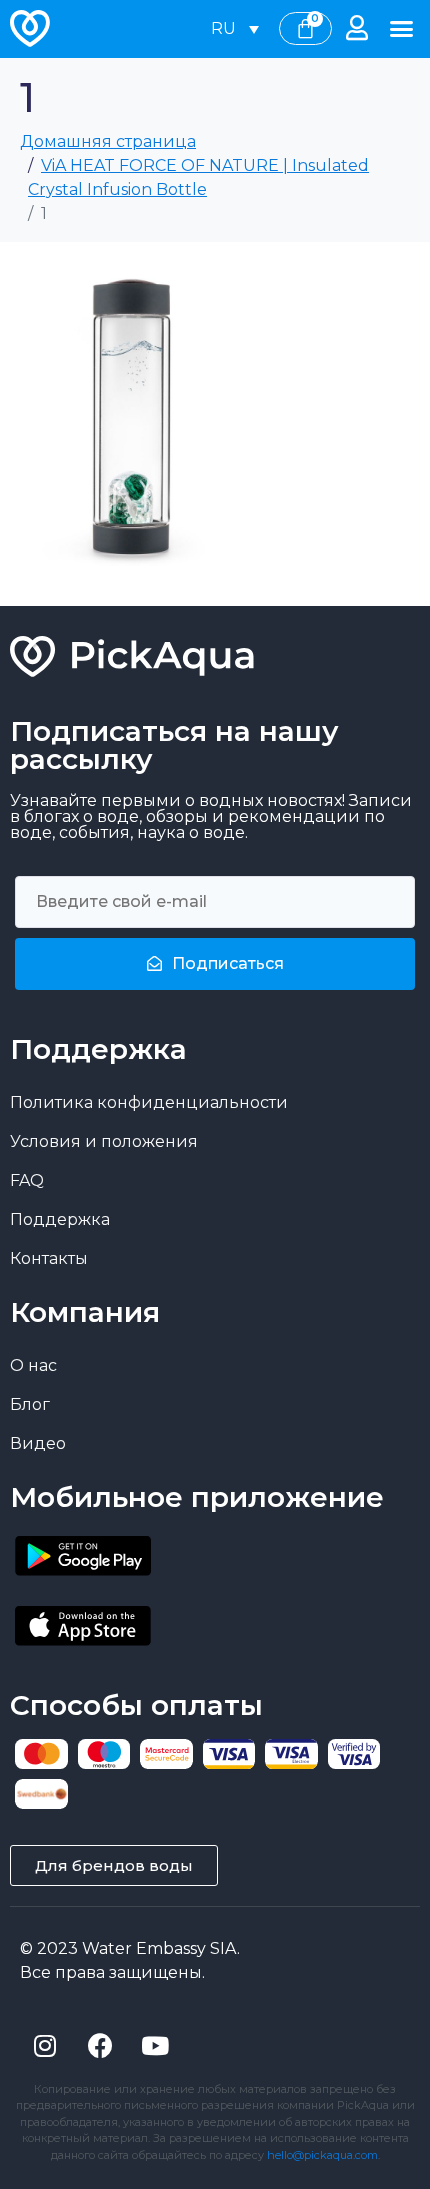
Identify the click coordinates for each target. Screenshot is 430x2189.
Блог (30, 1404)
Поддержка (60, 1219)
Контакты (49, 1258)
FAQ (27, 1180)
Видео (38, 1443)
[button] (402, 29)
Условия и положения (104, 1141)
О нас (33, 1365)
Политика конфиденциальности (149, 1102)
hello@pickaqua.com (322, 2155)
